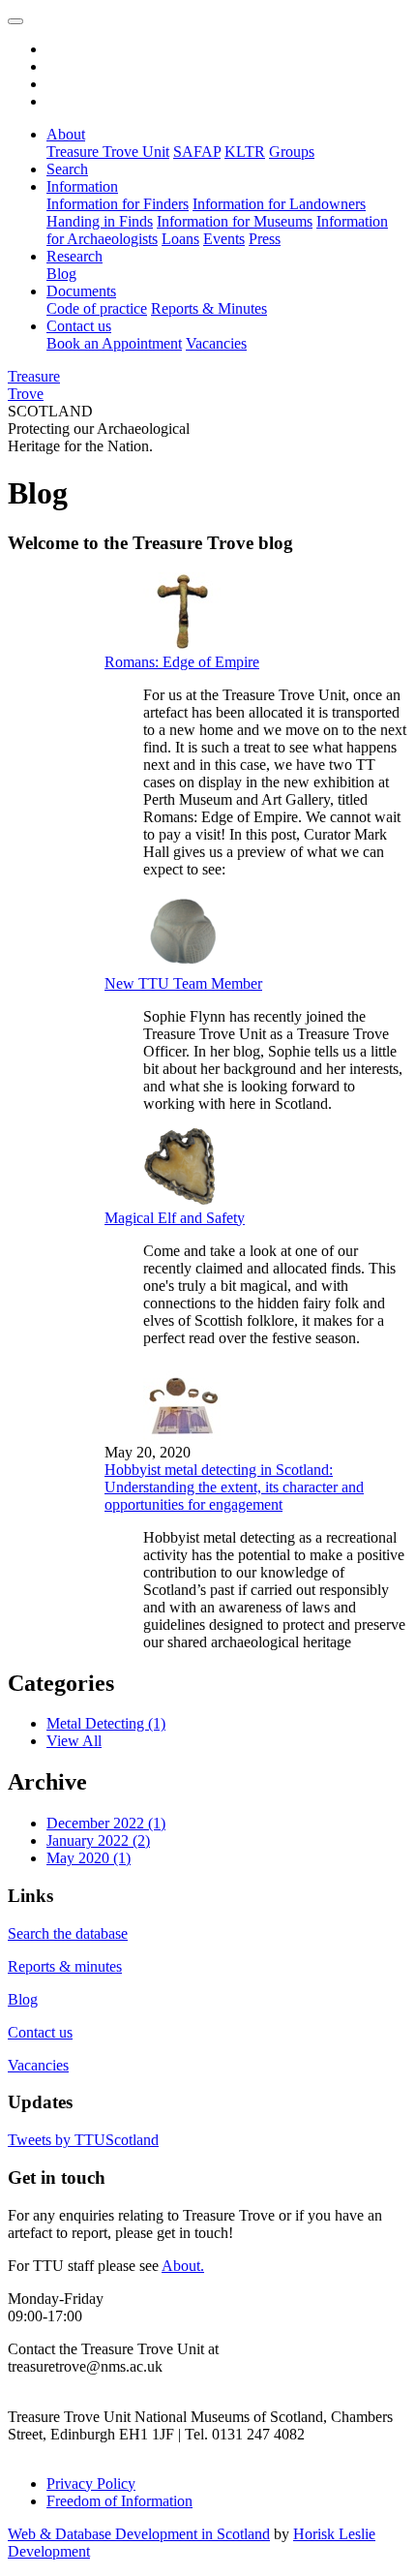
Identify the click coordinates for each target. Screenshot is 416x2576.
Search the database (68, 1933)
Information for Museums (235, 221)
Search (67, 169)
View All (74, 1741)
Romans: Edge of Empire (182, 662)
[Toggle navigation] (15, 21)
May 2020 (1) (89, 1858)
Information (82, 186)
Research (74, 256)
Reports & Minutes (209, 308)
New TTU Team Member (183, 983)
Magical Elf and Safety (175, 1218)
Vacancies (216, 343)
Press (265, 239)
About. (183, 2266)
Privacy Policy (91, 2484)
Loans (180, 239)
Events (224, 239)
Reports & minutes (65, 1966)
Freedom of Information (119, 2501)
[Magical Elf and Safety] (182, 1200)
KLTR (245, 152)
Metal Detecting (106, 1723)
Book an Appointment (114, 343)
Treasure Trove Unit (108, 152)
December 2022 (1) (106, 1823)
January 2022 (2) (98, 1840)
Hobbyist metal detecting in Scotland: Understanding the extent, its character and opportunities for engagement (234, 1487)
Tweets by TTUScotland (83, 2140)
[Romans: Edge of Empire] (182, 644)
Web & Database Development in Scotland (139, 2534)
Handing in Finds (100, 221)
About (66, 134)
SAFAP (197, 152)
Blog (61, 274)
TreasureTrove (34, 385)
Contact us (79, 326)
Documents (81, 291)
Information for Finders (118, 204)
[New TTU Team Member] (182, 966)
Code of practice (97, 308)
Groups (292, 152)
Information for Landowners (279, 204)
